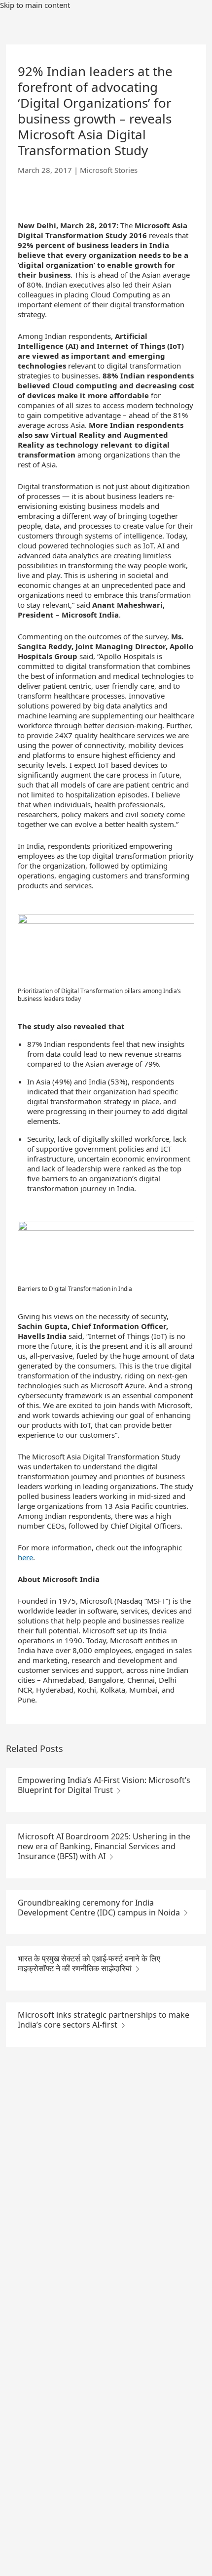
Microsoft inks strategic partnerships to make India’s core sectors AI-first (104, 2020)
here (25, 1557)
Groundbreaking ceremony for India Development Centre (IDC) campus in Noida (100, 1908)
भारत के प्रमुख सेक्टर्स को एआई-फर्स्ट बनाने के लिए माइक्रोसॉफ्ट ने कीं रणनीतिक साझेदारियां (89, 1963)
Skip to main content (35, 5)
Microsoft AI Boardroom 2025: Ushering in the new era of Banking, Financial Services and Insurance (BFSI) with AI (104, 1846)
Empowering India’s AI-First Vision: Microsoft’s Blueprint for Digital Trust (104, 1785)
